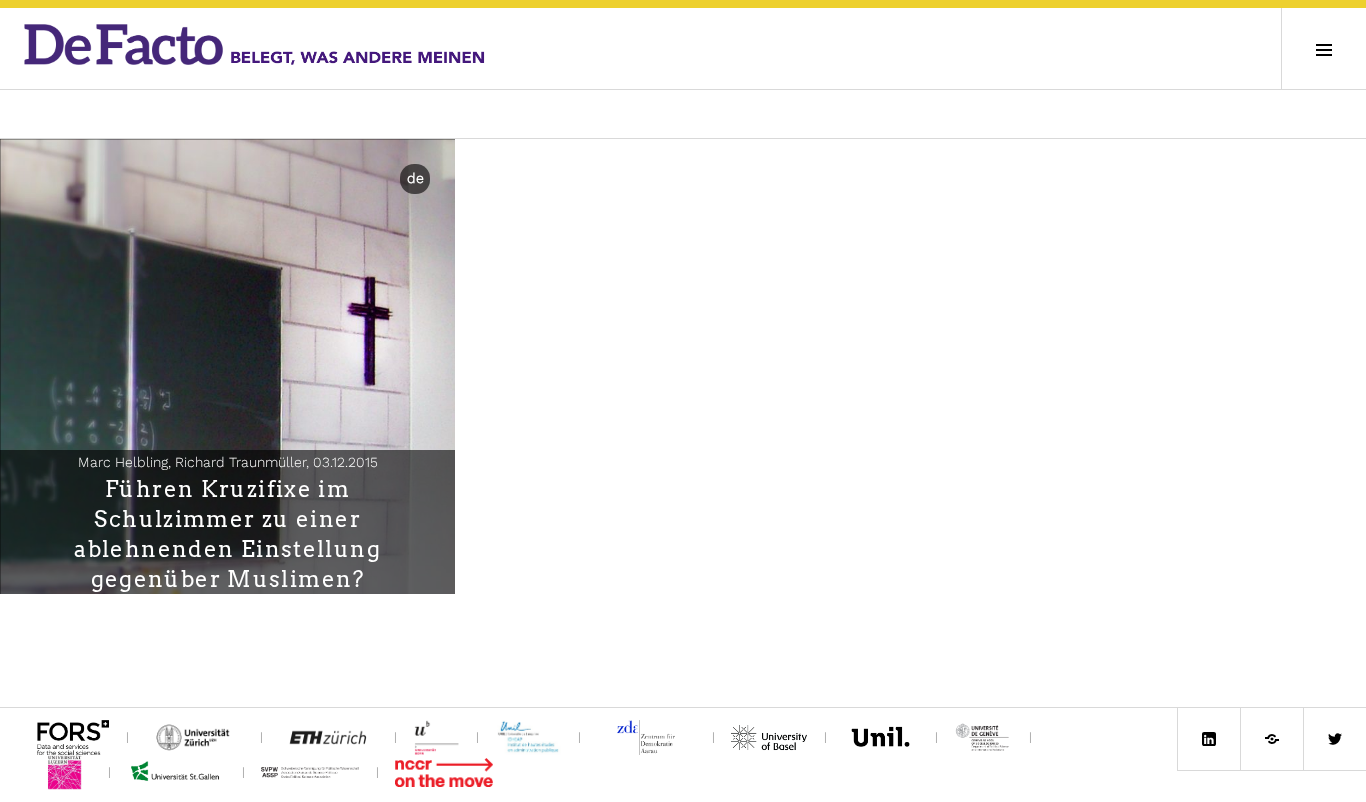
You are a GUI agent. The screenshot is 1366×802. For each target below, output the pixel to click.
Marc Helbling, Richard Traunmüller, (228, 462)
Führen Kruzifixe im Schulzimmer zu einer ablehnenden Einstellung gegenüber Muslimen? (227, 534)
